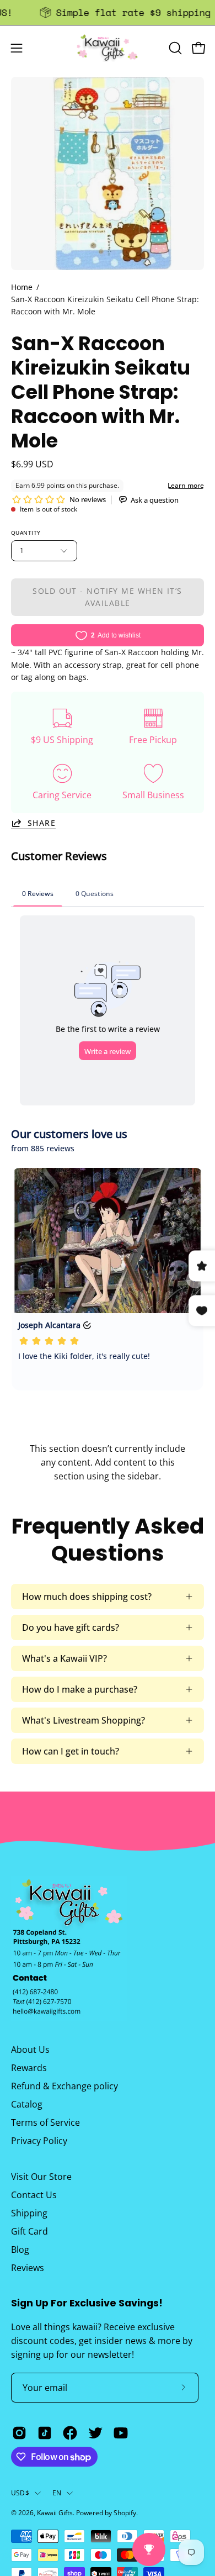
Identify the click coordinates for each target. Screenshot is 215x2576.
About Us (30, 2050)
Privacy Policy (39, 2141)
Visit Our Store (41, 2177)
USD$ (20, 2493)
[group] (108, 12)
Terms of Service (45, 2122)
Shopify (125, 2513)
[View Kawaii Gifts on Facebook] (70, 2433)
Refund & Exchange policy (64, 2086)
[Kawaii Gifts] (108, 48)
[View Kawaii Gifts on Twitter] (95, 2433)
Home (22, 287)
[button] (174, 48)
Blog (20, 2250)
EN (57, 2493)
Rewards (29, 2068)
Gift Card (29, 2231)
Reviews (28, 2268)
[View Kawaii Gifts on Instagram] (19, 2433)
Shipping (29, 2213)
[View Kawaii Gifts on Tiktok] (45, 2433)
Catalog (27, 2104)
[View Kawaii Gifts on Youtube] (121, 2433)
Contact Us (34, 2195)
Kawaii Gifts (55, 2513)
